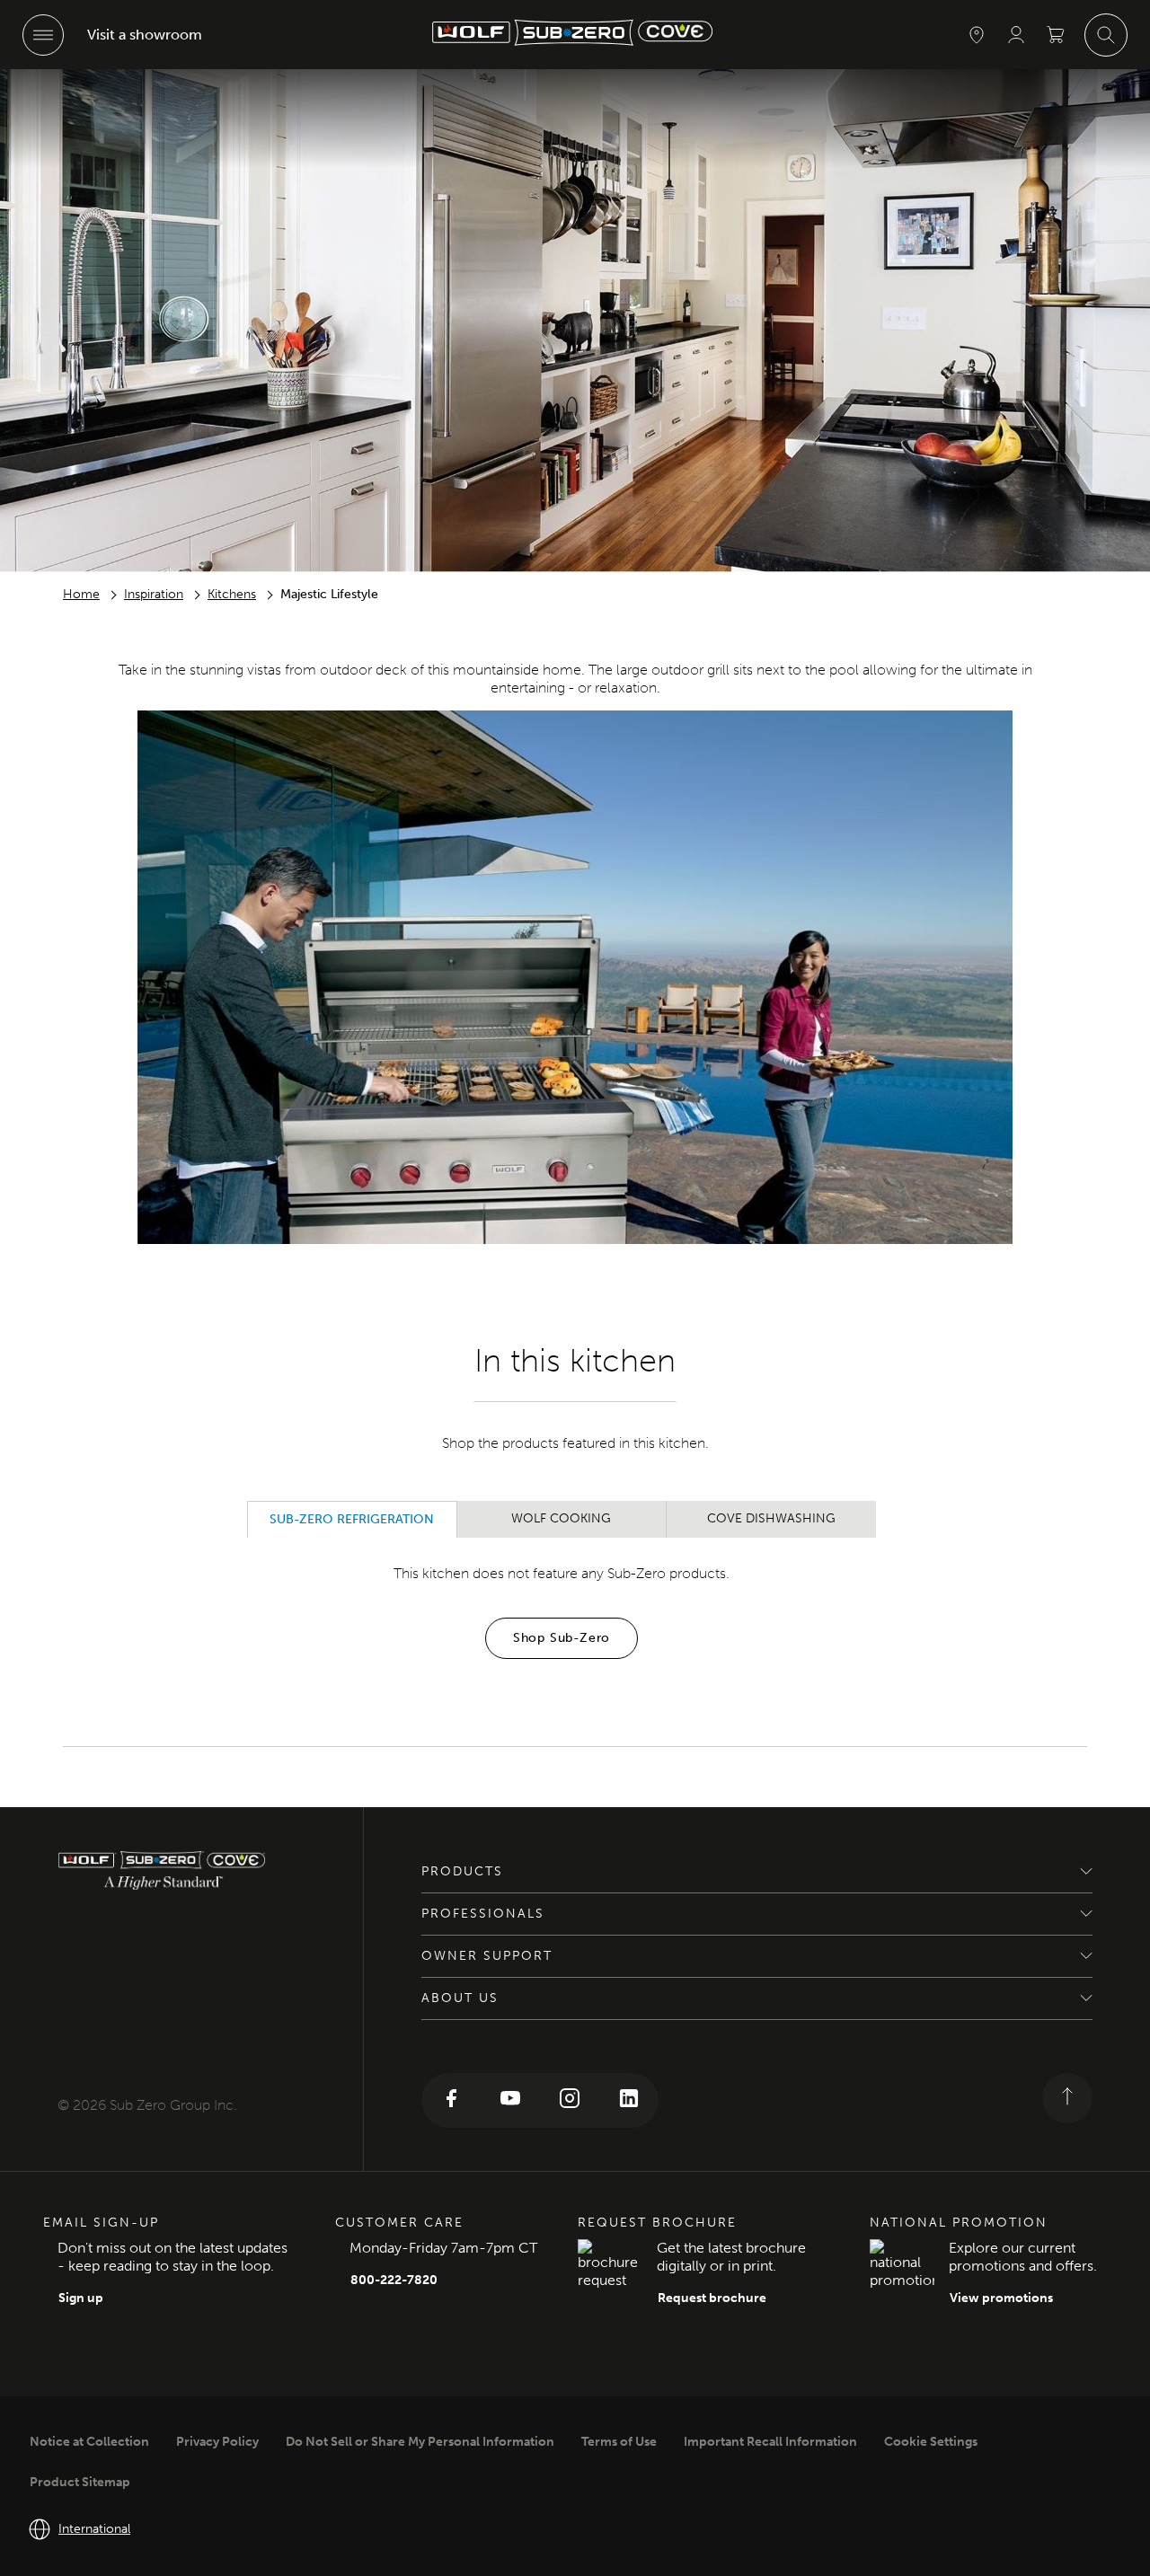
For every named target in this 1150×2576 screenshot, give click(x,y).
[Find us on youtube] (510, 2100)
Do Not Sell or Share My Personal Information (420, 2442)
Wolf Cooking (561, 1518)
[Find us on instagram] (570, 2100)
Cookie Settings (931, 2442)
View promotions (1001, 2298)
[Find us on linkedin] (629, 2100)
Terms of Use (619, 2442)
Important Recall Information (770, 2442)
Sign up (81, 2298)
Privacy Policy (217, 2442)
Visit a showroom (145, 35)
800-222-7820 (394, 2280)
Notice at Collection (89, 2442)
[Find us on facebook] (451, 2100)
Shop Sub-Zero (562, 1638)
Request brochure (712, 2298)
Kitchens (232, 594)
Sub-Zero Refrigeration (352, 1519)
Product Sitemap (80, 2482)
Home (81, 594)
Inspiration (154, 594)
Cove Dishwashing (771, 1518)
